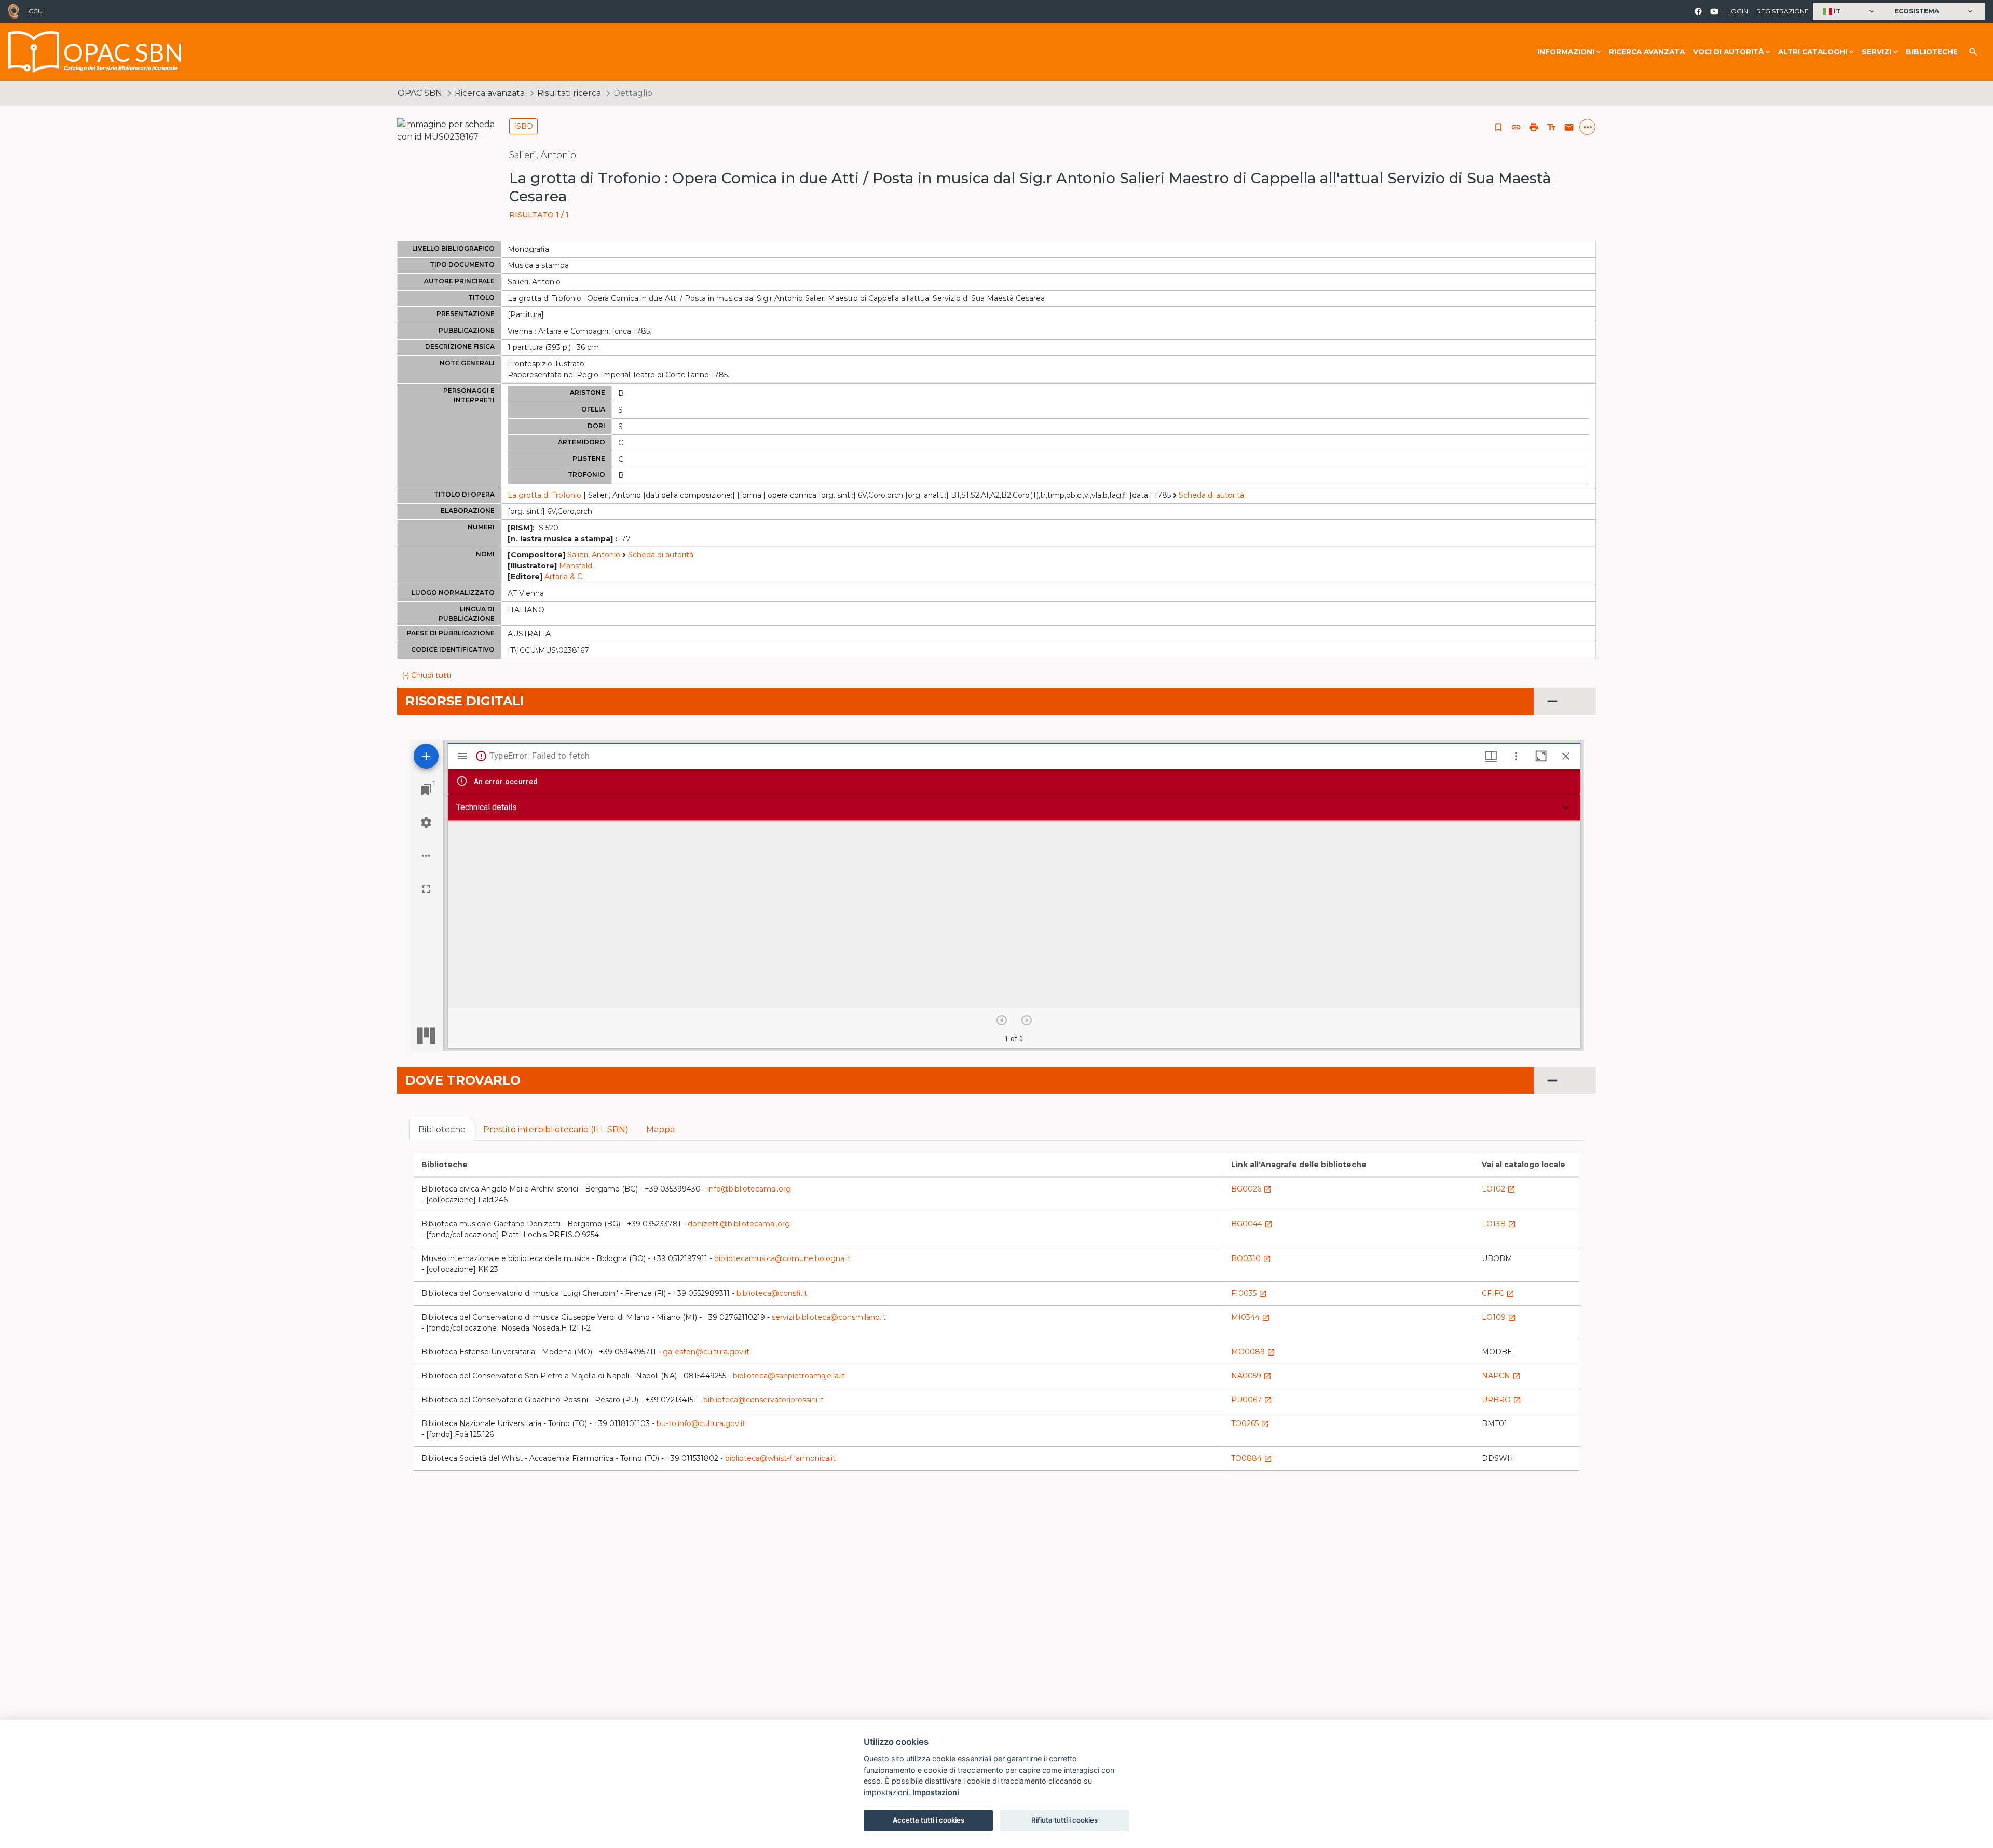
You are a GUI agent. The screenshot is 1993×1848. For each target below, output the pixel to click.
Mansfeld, (576, 566)
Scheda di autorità (1211, 495)
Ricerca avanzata (1647, 52)
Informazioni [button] (1566, 52)
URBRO (1501, 1400)
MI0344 (1251, 1317)
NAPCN (1501, 1376)
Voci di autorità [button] (1728, 52)
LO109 (1499, 1317)
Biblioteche (1932, 52)
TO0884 (1252, 1458)
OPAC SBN (420, 93)
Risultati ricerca (569, 93)
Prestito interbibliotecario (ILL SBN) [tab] (556, 1130)
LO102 (1499, 1189)
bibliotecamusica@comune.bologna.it (782, 1258)
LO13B (1499, 1224)
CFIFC (1498, 1293)
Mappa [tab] (660, 1130)
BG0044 (1252, 1224)
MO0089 (1253, 1352)
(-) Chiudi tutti (426, 675)
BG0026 (1251, 1189)
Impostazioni (936, 1792)
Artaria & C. (564, 577)
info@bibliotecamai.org (749, 1189)
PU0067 (1252, 1400)
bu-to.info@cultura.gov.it (701, 1423)
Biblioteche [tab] (442, 1130)
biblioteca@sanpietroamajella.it (789, 1376)
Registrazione (1783, 11)
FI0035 (1249, 1293)
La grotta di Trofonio (544, 495)
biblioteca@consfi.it (772, 1293)
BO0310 (1251, 1258)
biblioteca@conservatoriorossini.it (763, 1400)
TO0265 (1250, 1423)
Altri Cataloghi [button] (1813, 52)
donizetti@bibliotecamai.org (739, 1224)
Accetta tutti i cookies (929, 1820)
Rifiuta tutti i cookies (1064, 1820)
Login (1738, 11)
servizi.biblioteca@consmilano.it (829, 1317)
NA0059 (1251, 1376)
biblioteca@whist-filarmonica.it (780, 1458)
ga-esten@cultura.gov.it (706, 1352)
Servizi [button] (1876, 52)
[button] (1849, 12)
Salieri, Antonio (594, 555)
